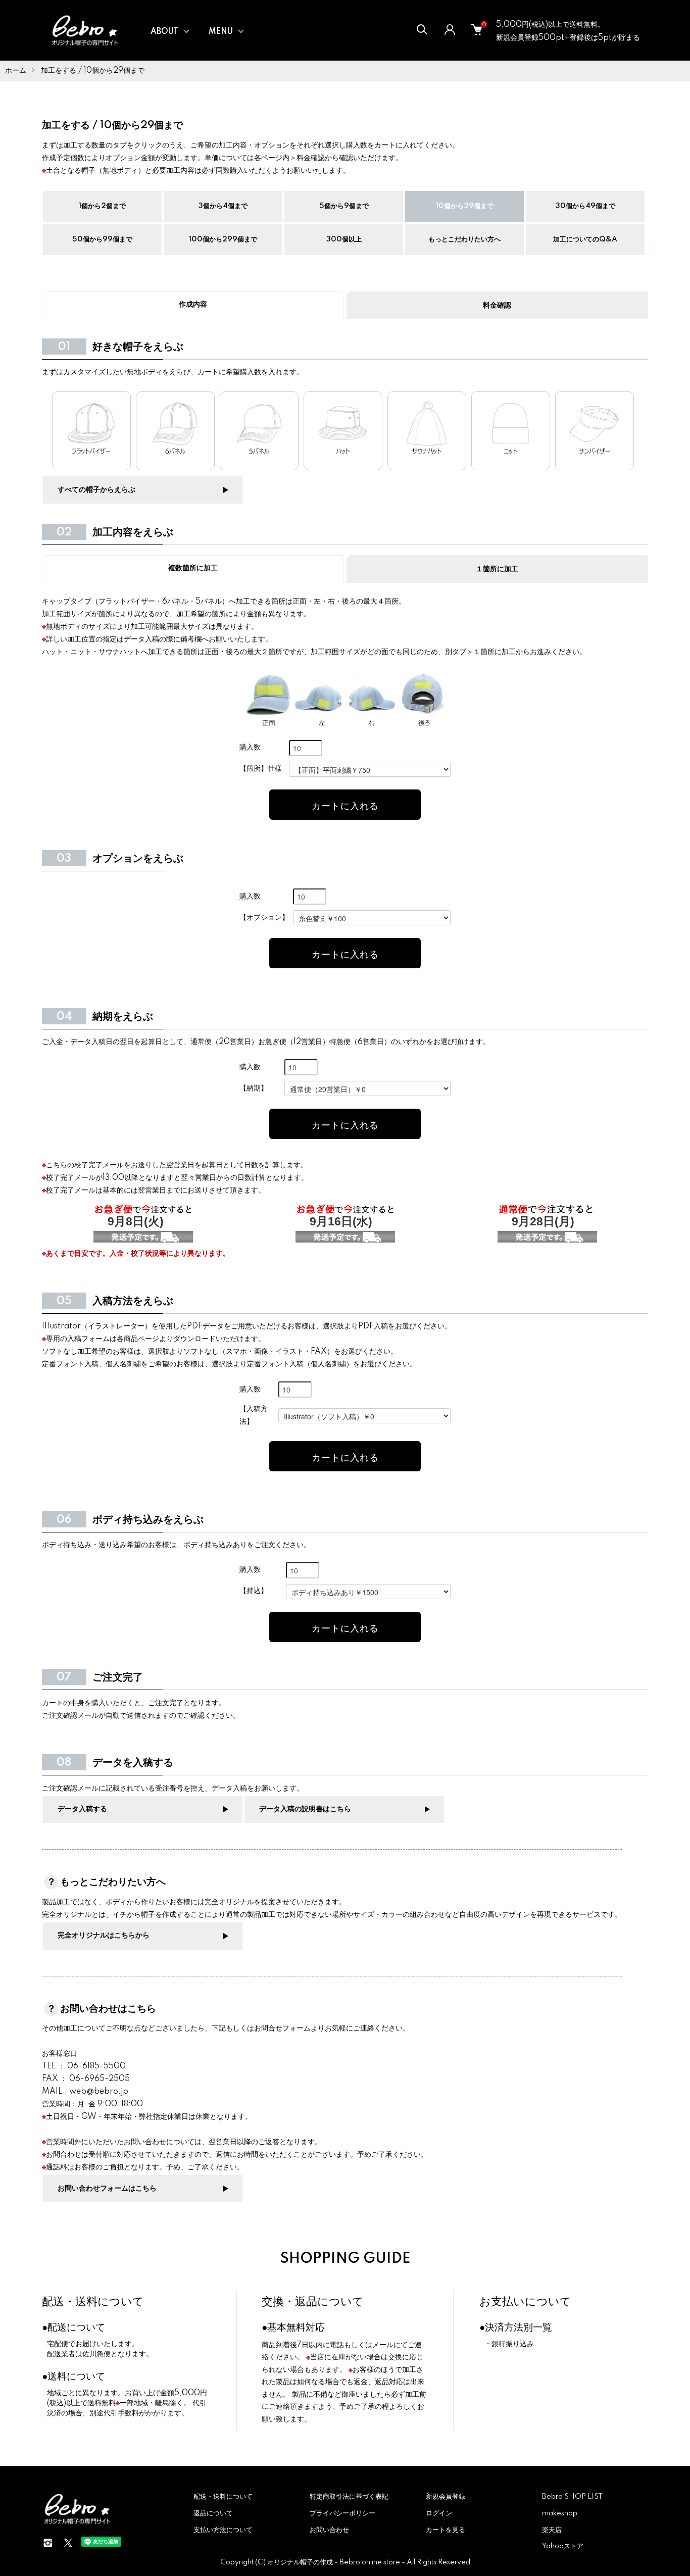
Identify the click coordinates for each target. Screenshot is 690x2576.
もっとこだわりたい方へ (464, 239)
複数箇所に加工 (193, 568)
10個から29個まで (465, 206)
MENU (221, 32)
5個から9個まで (344, 206)
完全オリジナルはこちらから (104, 1936)
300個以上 (344, 239)
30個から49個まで (585, 206)
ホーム (16, 71)
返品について (213, 2513)
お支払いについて (525, 2302)
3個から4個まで (223, 206)
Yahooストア (563, 2546)
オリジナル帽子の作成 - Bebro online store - (337, 2562)
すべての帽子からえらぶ (96, 490)
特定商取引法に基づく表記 (349, 2497)
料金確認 (497, 306)
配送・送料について (93, 2302)
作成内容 (193, 305)
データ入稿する (82, 1809)
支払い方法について (223, 2530)
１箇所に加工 (497, 569)
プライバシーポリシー (342, 2513)
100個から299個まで (223, 239)
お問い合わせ (329, 2530)
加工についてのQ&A (585, 239)
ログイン (439, 2513)
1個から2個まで (102, 206)
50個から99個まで (102, 239)
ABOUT (164, 32)
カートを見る (446, 2530)
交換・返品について (313, 2302)
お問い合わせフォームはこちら (107, 2189)
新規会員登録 (446, 2497)
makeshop (560, 2513)
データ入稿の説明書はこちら (305, 1809)
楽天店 (552, 2530)
